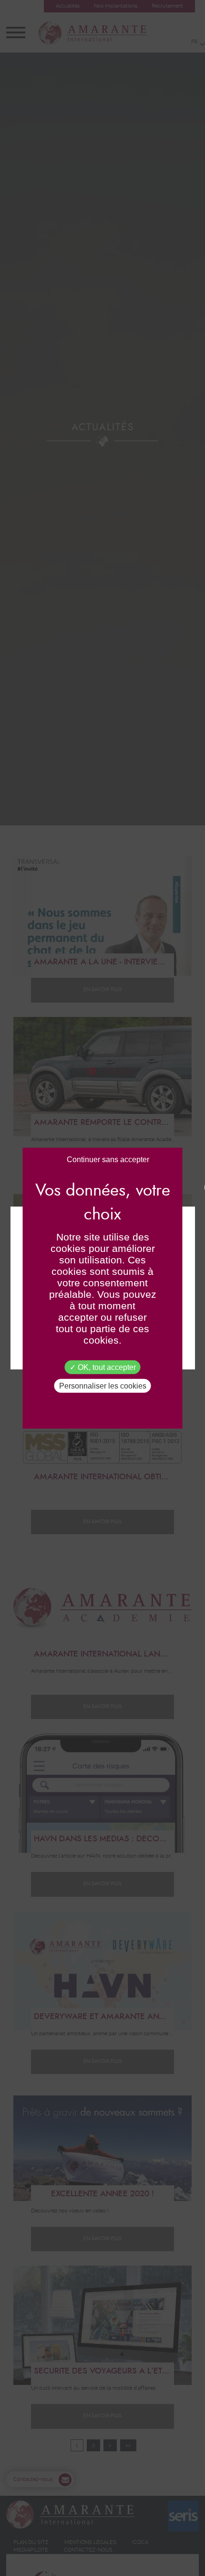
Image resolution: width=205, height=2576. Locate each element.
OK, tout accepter (106, 1367)
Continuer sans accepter (108, 1159)
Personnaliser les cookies (103, 1386)
